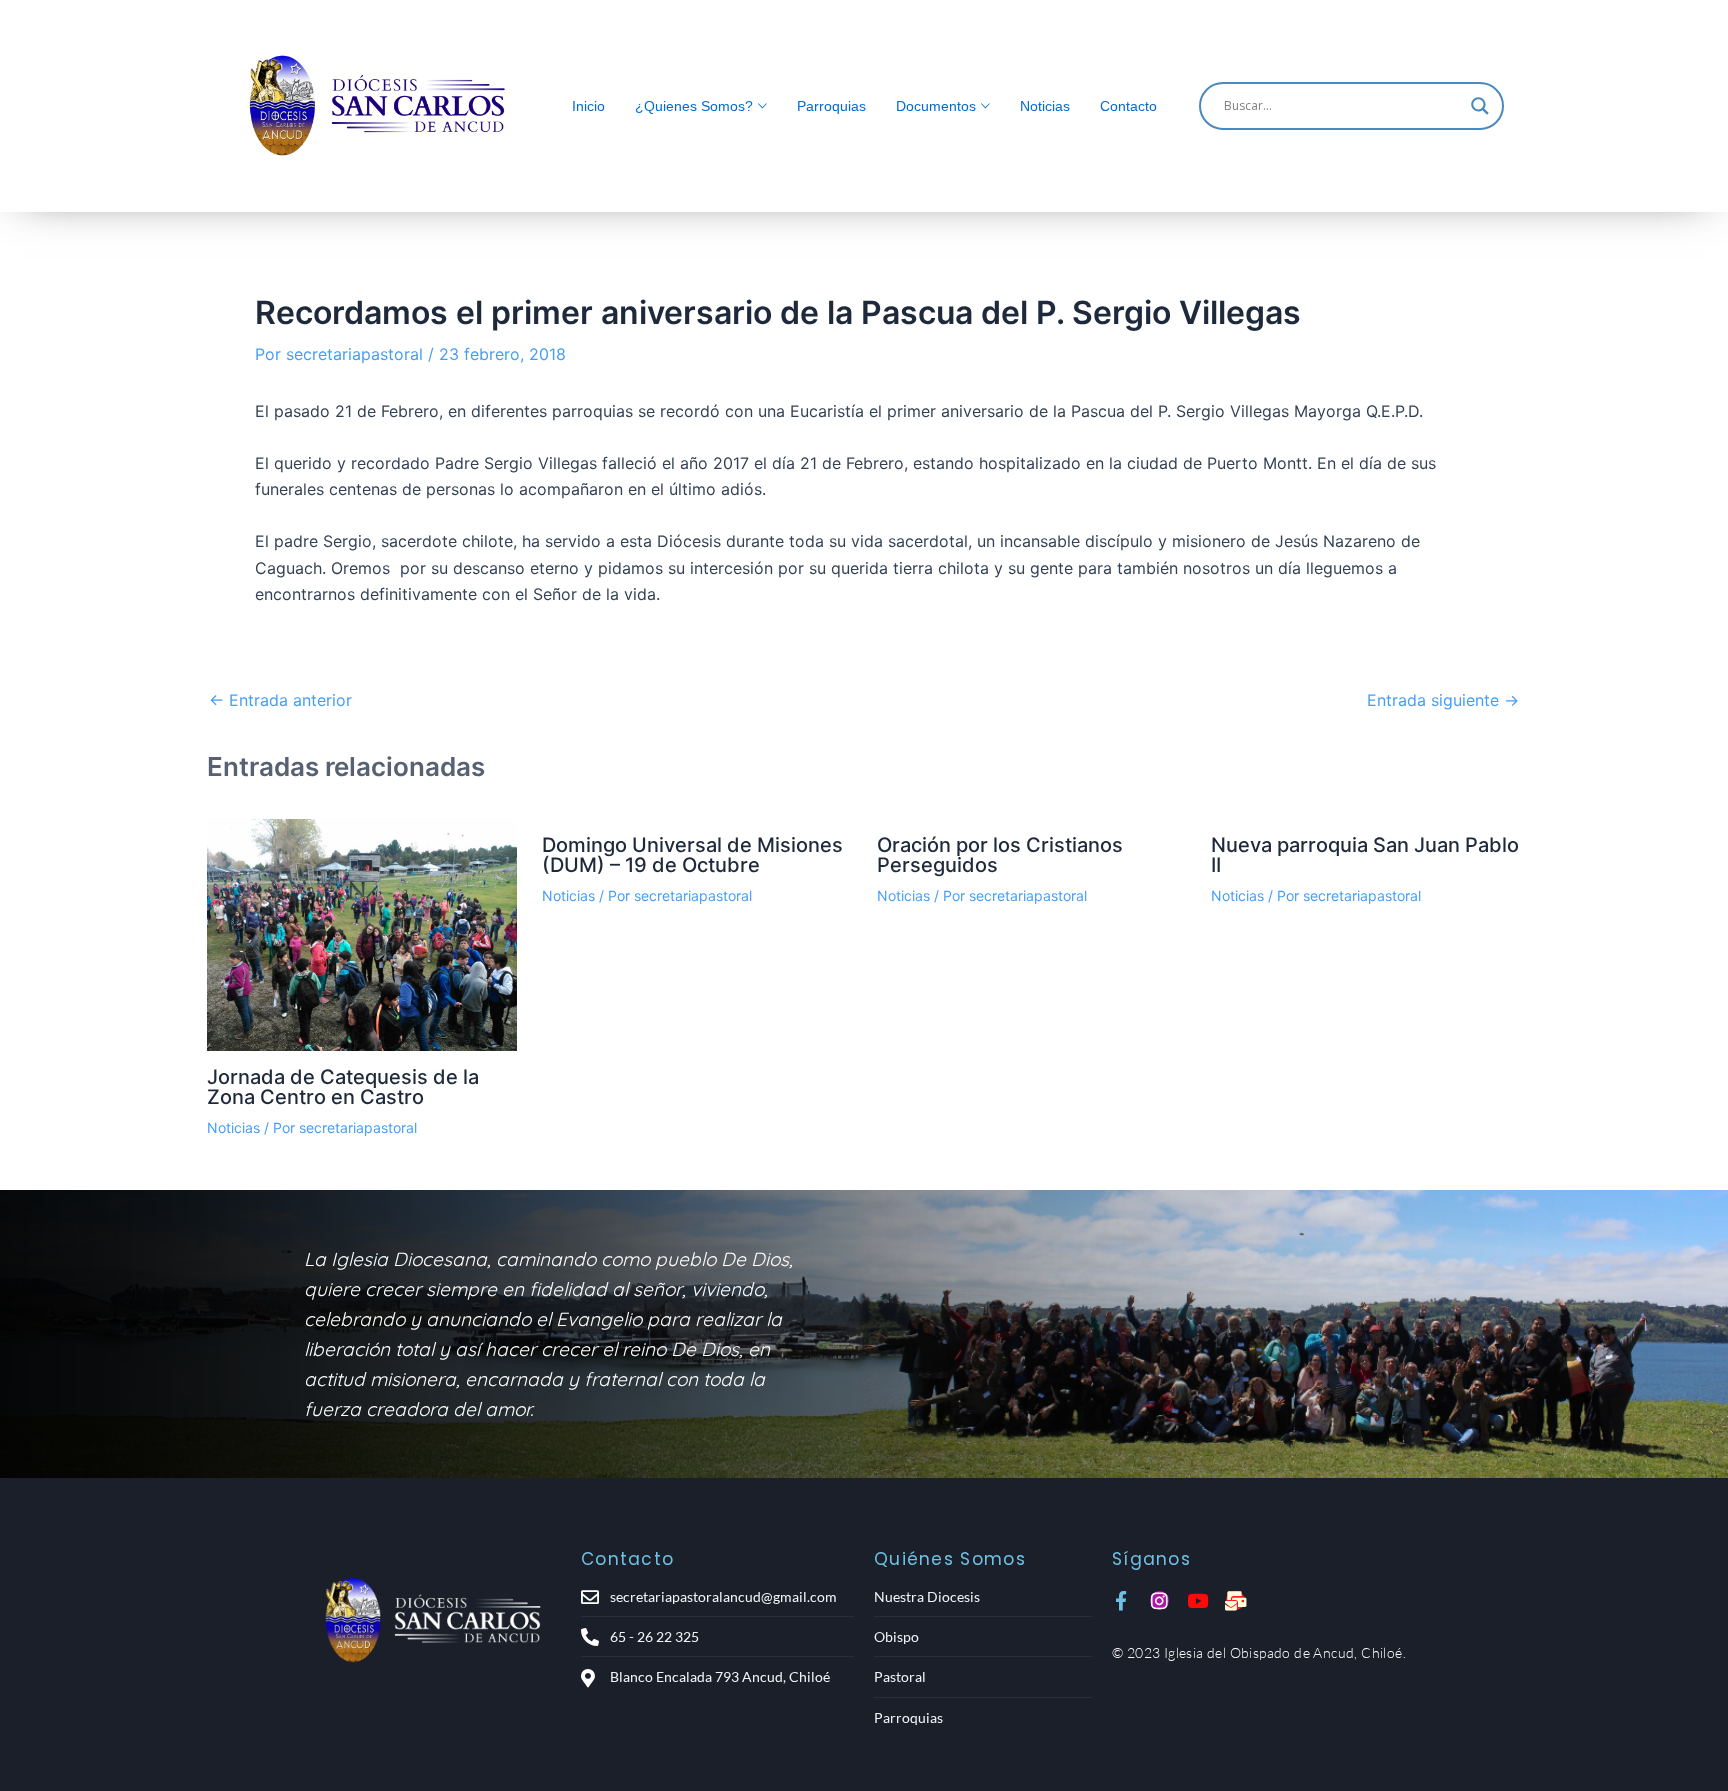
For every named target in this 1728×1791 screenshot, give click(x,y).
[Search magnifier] (1480, 106)
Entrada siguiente (1443, 700)
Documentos (936, 106)
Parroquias (831, 106)
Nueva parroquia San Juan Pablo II (1365, 855)
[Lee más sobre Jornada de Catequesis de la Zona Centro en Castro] (362, 935)
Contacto (1128, 106)
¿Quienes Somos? (694, 106)
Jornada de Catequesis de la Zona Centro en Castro (343, 1087)
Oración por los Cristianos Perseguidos (1000, 855)
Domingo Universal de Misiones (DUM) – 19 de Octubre (692, 855)
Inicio (588, 106)
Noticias (1045, 106)
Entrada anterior (280, 700)
